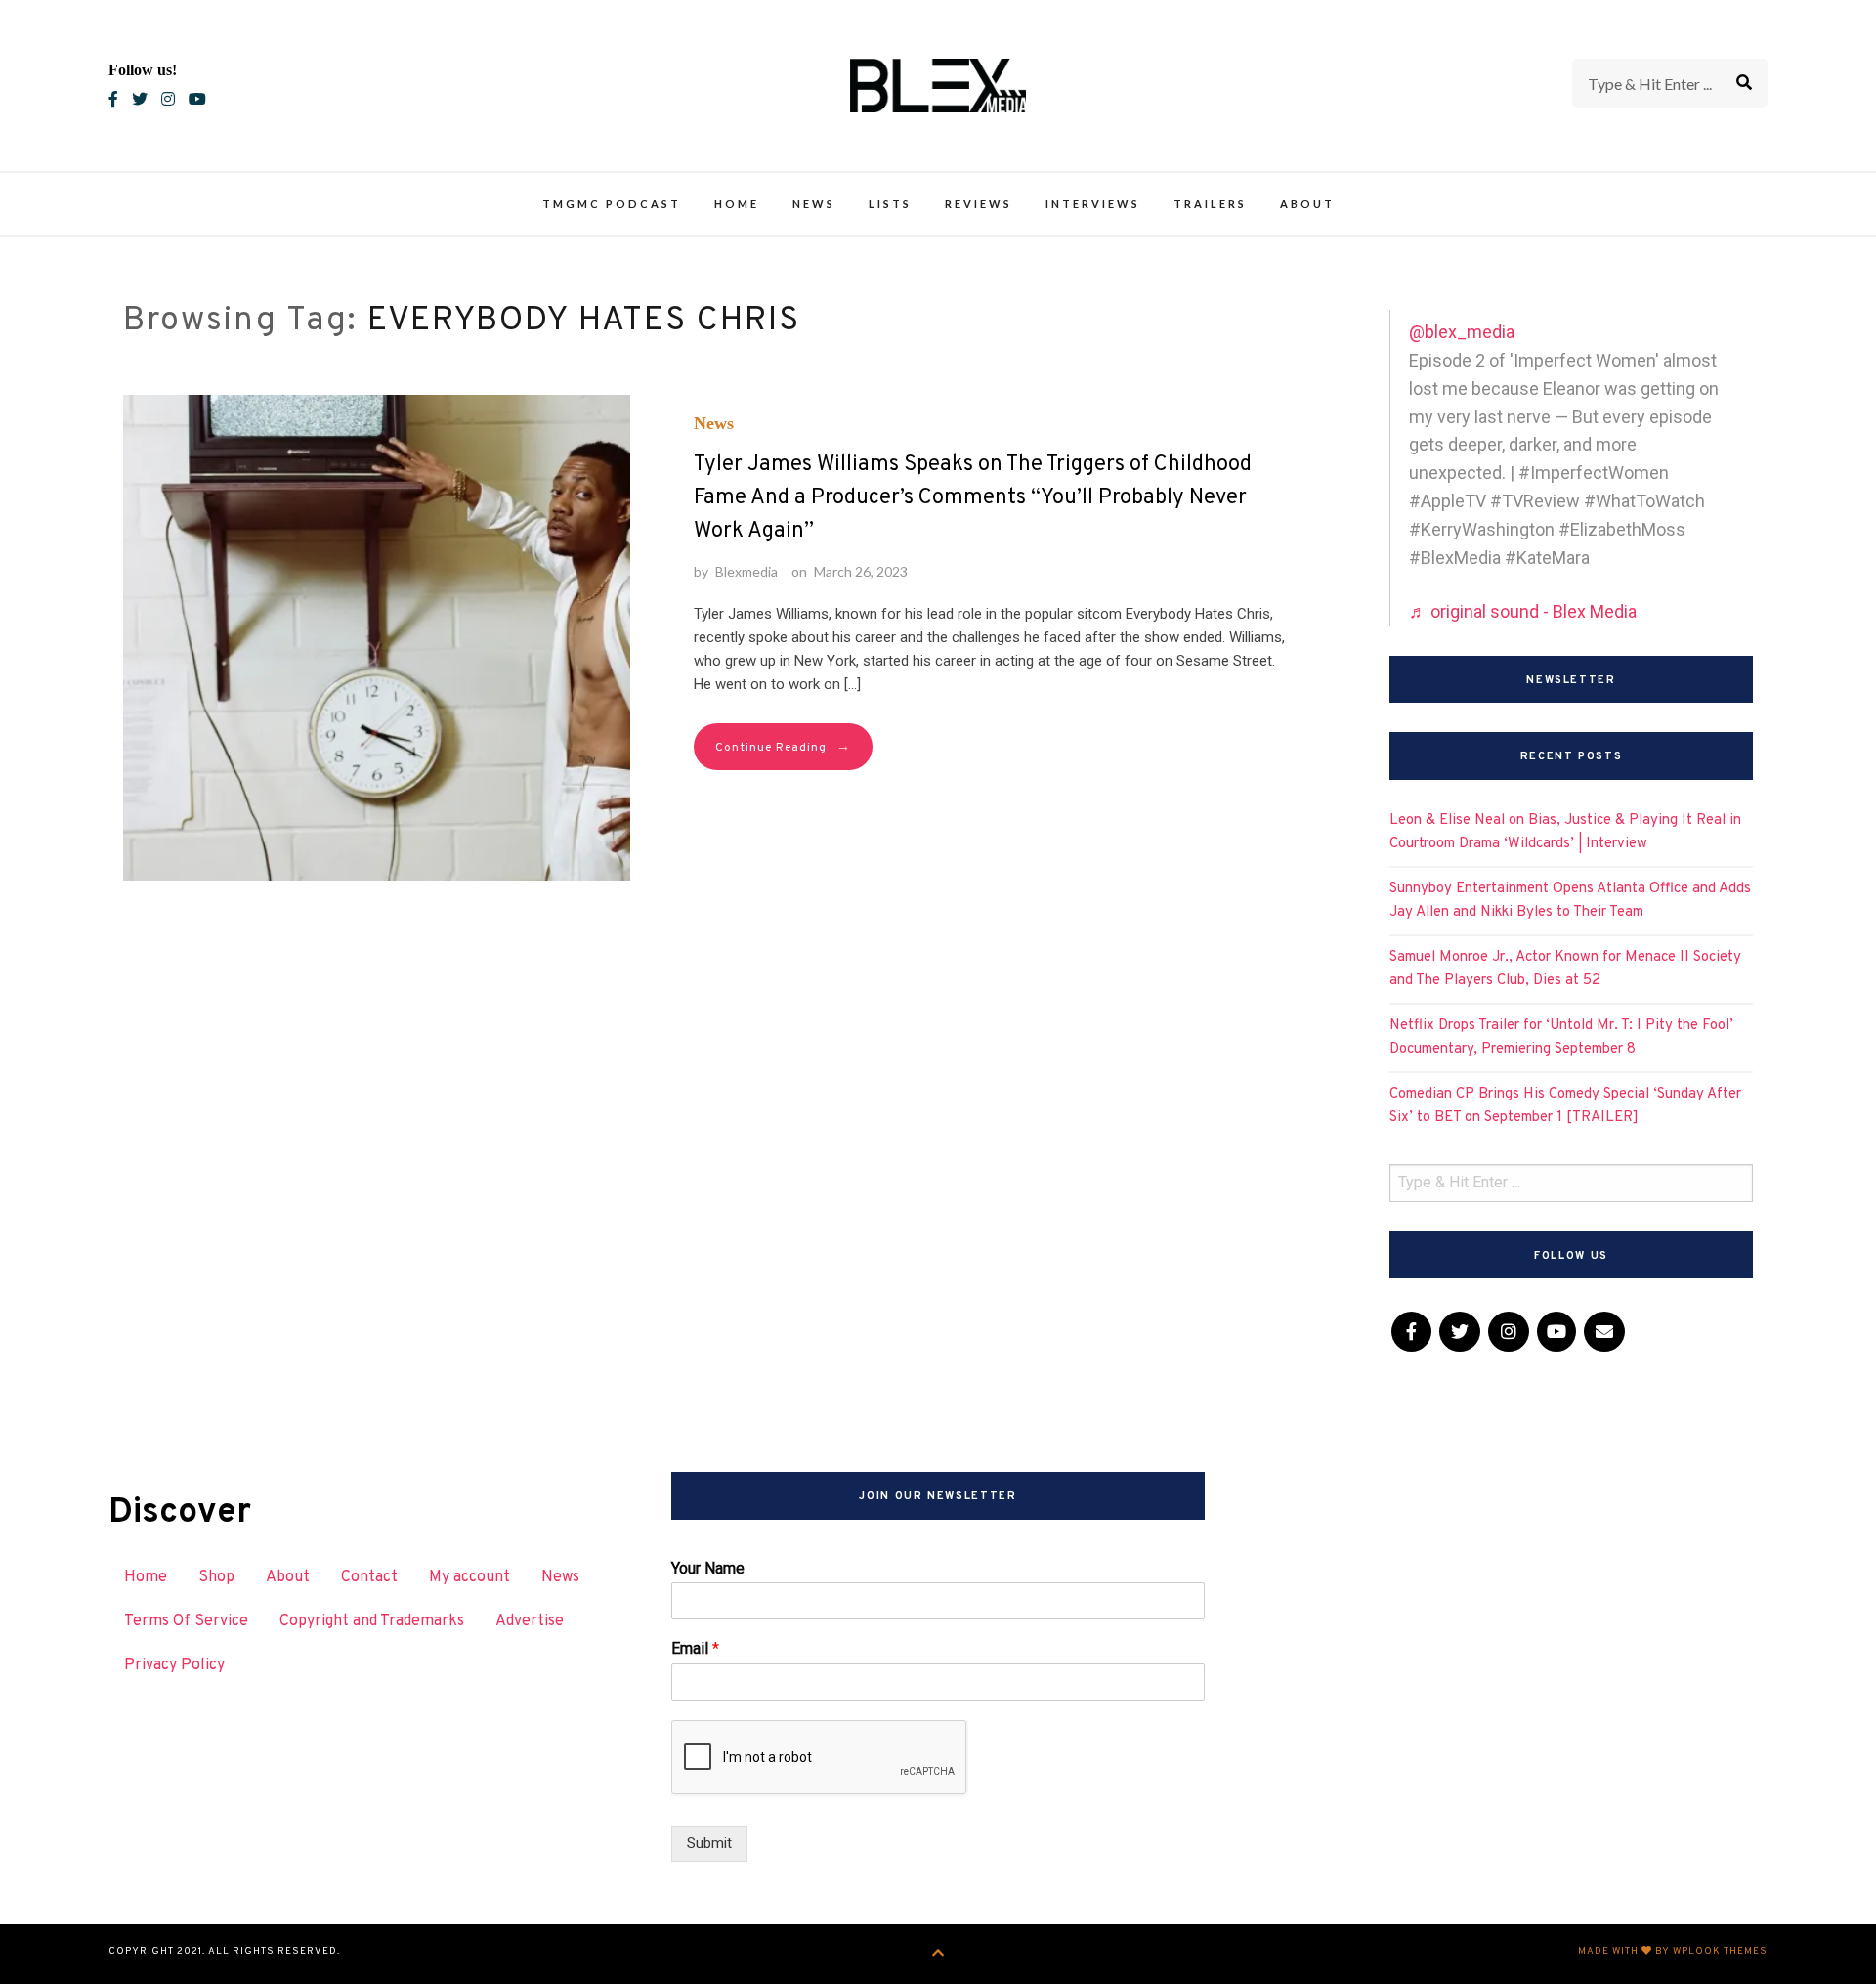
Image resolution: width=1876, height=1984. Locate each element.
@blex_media (1462, 332)
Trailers (1210, 204)
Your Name (708, 1568)
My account (469, 1577)
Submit (709, 1843)
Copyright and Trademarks (372, 1621)
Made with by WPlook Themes (1673, 1951)
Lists (890, 204)
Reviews (979, 204)
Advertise (530, 1621)
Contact (369, 1577)
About (1307, 204)
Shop (216, 1577)
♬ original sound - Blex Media (1523, 611)
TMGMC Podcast (612, 204)
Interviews (1093, 204)
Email (695, 1648)
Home (737, 204)
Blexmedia (746, 571)
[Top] (938, 1954)
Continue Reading (783, 747)
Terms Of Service (186, 1621)
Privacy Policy (174, 1665)
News (814, 204)
